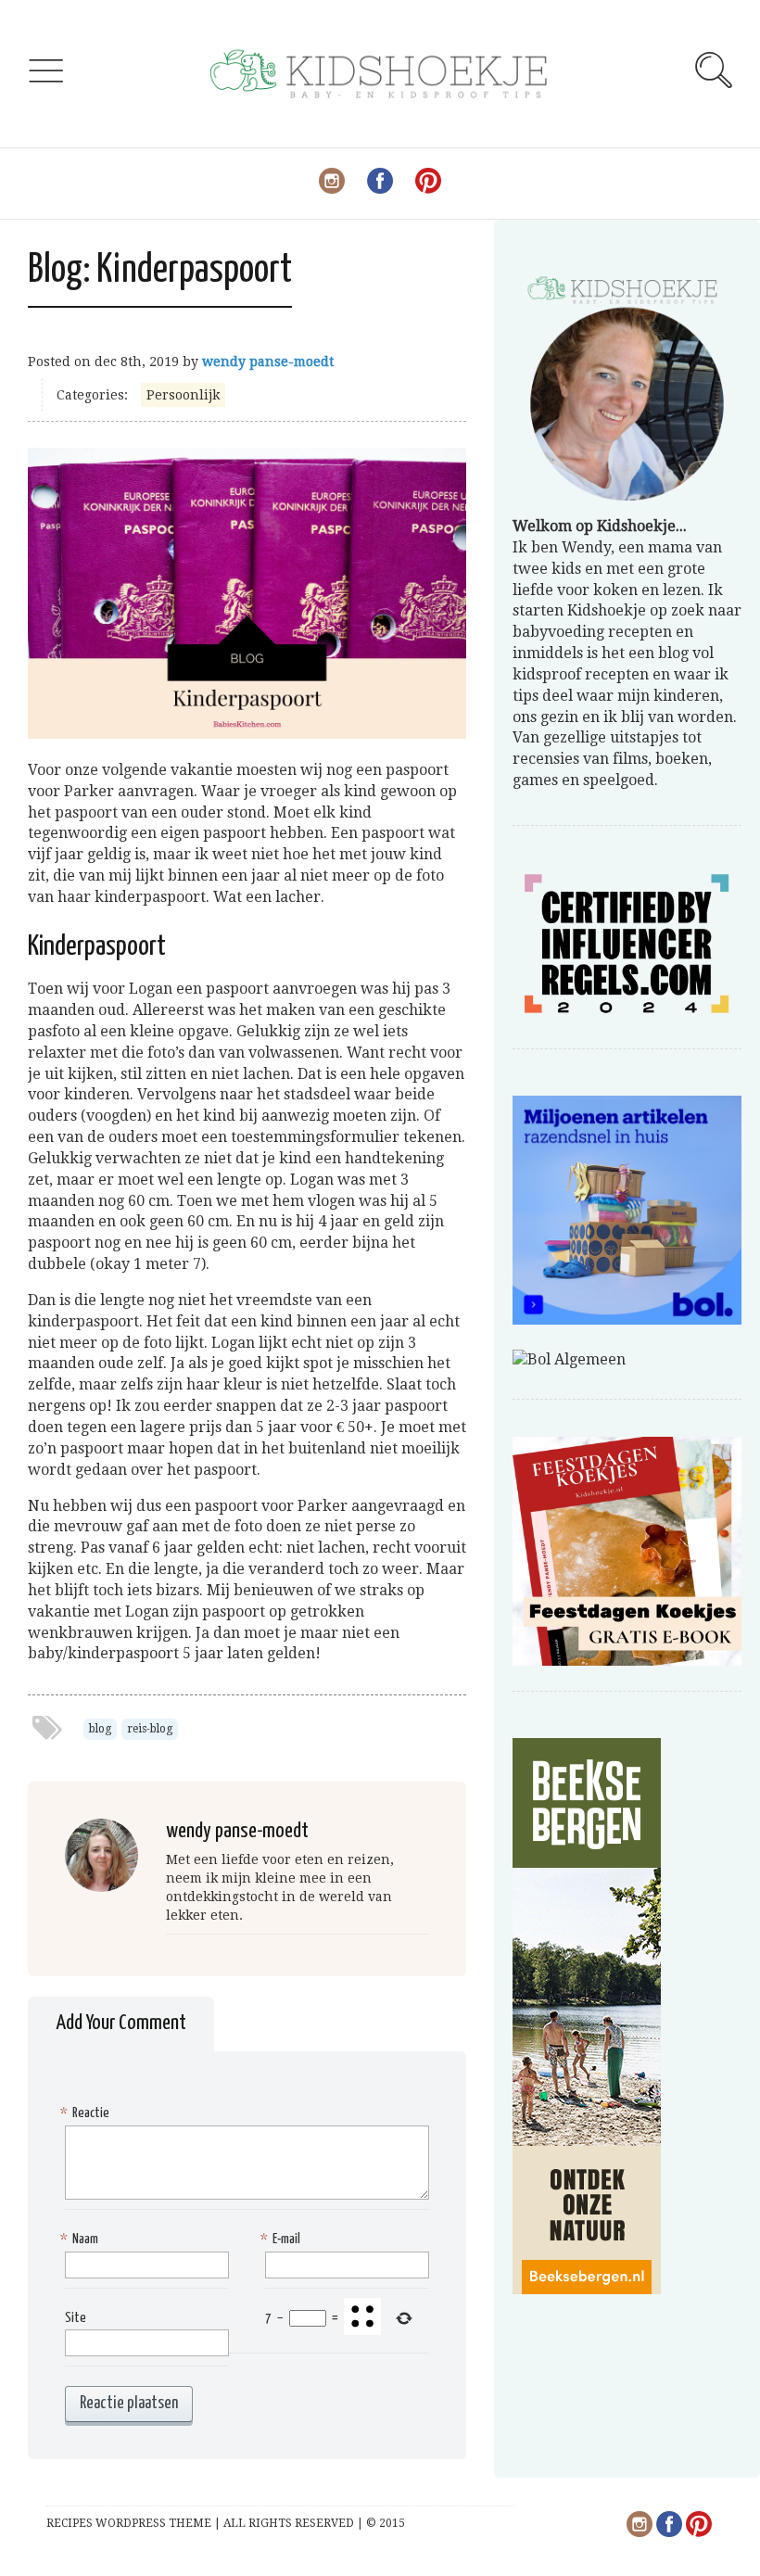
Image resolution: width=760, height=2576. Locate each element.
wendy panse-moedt (268, 362)
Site (76, 2318)
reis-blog (150, 1729)
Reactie (87, 2113)
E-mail (283, 2239)
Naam (82, 2239)
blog (100, 1729)
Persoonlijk (183, 395)
